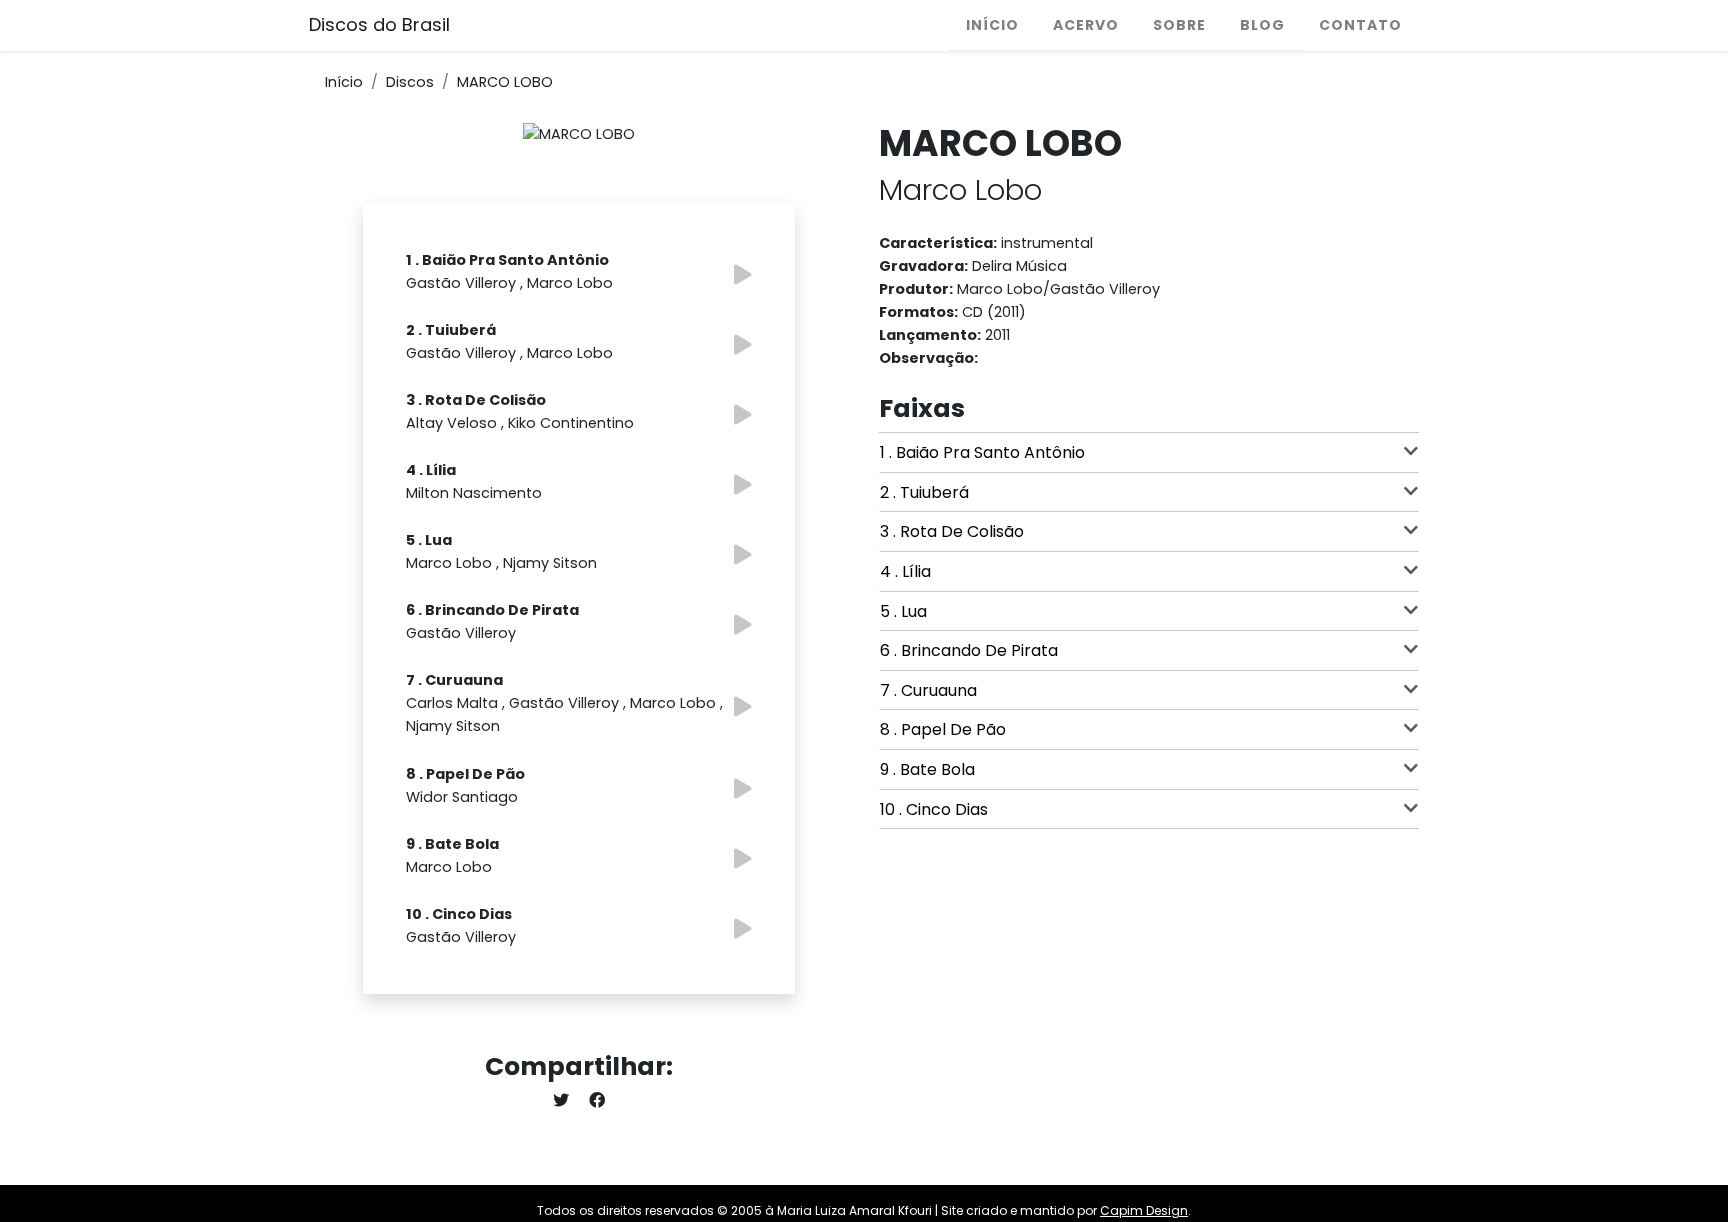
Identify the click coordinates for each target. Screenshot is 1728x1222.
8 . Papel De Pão (943, 729)
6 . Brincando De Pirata (969, 650)
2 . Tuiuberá (924, 492)
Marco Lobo (960, 190)
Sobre (1179, 25)
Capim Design (1144, 1210)
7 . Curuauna (928, 690)
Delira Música (1019, 266)
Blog (1262, 25)
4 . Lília (905, 571)
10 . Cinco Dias (934, 809)
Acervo (1086, 25)
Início (992, 25)
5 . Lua (903, 611)
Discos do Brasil (379, 24)
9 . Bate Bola (927, 769)
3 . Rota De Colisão (952, 531)
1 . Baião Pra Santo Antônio (982, 452)
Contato (1360, 25)
